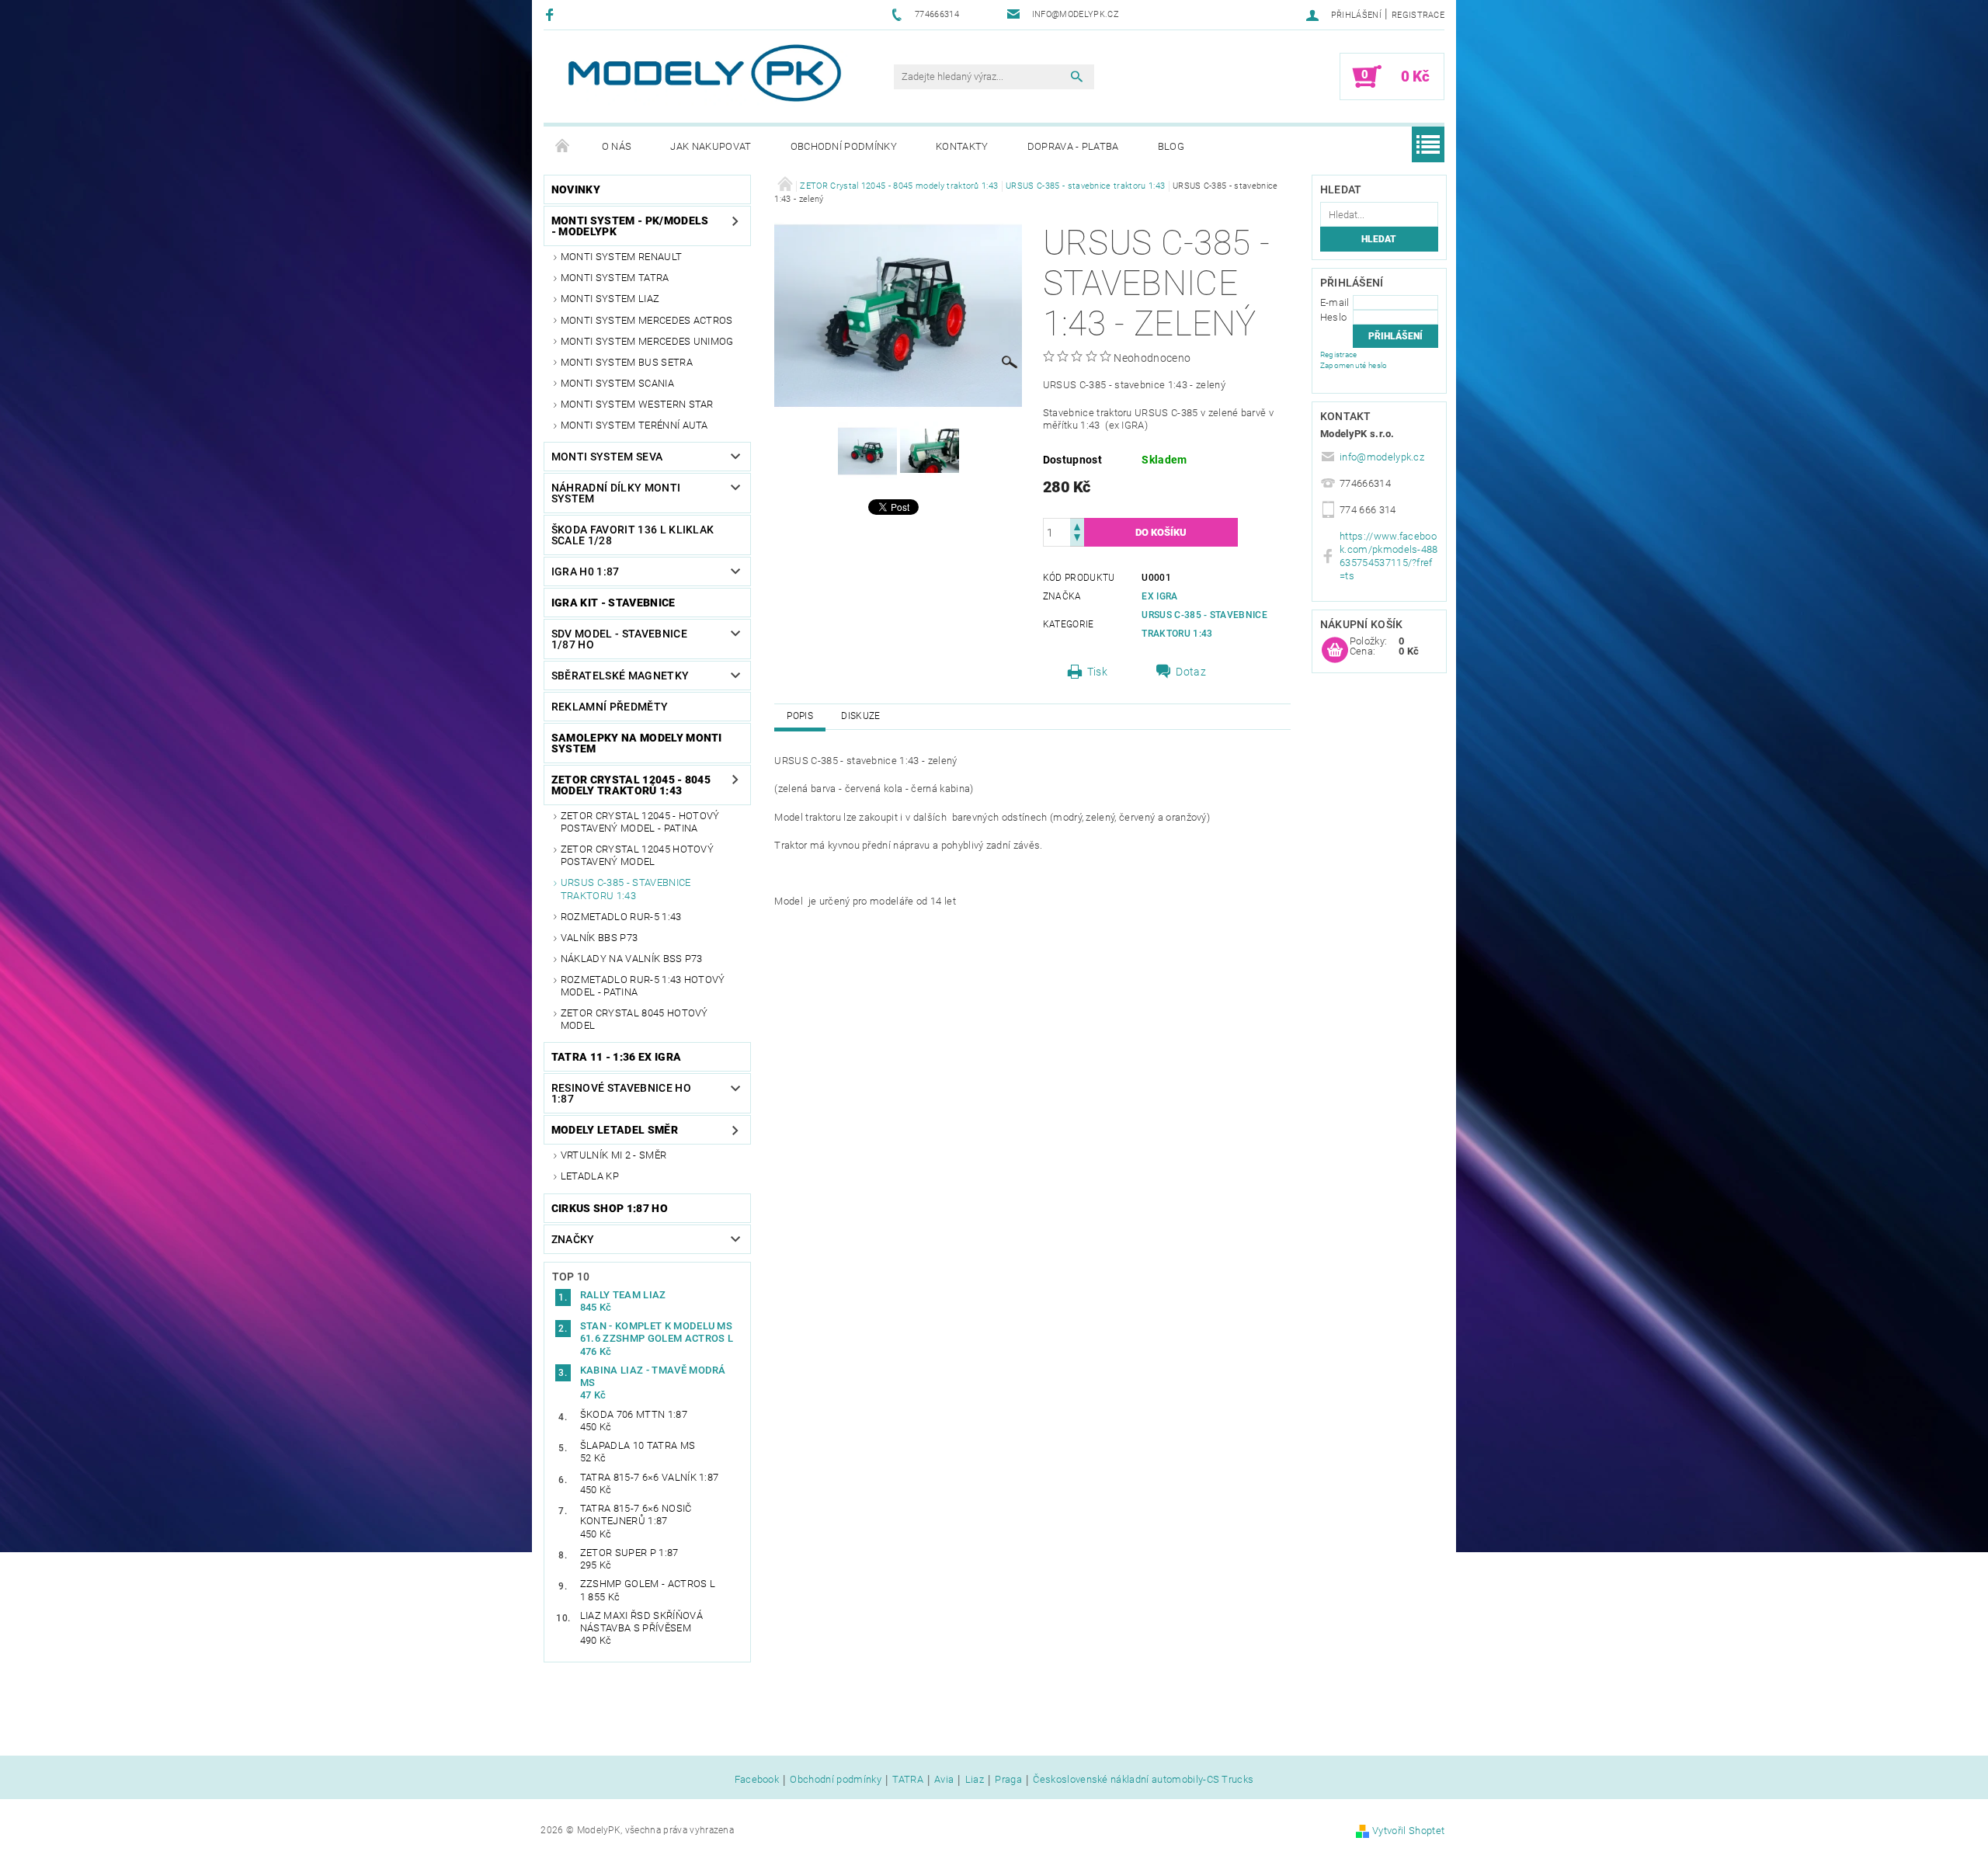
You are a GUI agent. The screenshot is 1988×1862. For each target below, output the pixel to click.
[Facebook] (552, 14)
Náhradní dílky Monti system (616, 493)
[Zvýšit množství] (1077, 525)
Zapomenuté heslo (1354, 365)
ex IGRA (1159, 596)
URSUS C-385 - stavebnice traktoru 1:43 (626, 889)
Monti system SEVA (607, 457)
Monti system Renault (621, 257)
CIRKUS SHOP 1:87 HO (610, 1208)
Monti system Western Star (637, 404)
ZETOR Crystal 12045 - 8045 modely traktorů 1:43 (631, 785)
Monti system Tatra (615, 278)
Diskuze (860, 716)
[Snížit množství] (1077, 539)
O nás (617, 146)
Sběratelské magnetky (620, 676)
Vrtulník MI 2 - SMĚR (613, 1155)
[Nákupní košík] (1335, 651)
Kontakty (962, 146)
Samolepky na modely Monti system (637, 743)
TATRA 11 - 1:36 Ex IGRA (616, 1057)
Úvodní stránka (563, 147)
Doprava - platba (1073, 146)
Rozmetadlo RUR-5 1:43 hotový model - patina (643, 986)
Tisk (1097, 672)
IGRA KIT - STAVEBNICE (613, 603)
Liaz (975, 1780)
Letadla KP (590, 1176)
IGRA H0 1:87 (586, 571)
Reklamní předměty (610, 707)
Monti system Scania (617, 383)
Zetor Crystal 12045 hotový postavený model (637, 855)
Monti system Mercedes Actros (647, 320)
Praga (1008, 1780)
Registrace (1418, 15)
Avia (944, 1780)
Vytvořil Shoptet (1408, 1831)
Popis (800, 716)
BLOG (1171, 146)
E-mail (1335, 302)
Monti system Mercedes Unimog (647, 341)
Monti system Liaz (610, 299)
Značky (573, 1239)
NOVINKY (576, 189)
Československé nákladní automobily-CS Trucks (1143, 1780)
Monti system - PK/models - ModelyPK (630, 226)
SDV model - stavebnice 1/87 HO (619, 639)
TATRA (908, 1780)
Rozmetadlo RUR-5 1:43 (621, 917)
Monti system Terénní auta (634, 425)
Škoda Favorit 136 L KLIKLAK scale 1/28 (633, 535)
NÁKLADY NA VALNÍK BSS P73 (632, 959)
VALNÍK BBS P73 (599, 938)
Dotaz (1191, 672)
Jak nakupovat (711, 146)
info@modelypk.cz (1382, 457)
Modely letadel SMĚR (615, 1130)
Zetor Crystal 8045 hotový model (634, 1019)
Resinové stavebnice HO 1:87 (621, 1093)
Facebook (757, 1780)
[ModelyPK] (704, 73)
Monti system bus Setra (627, 362)
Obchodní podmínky (844, 146)
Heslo (1334, 317)
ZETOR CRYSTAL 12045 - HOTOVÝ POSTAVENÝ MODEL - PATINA (640, 822)
